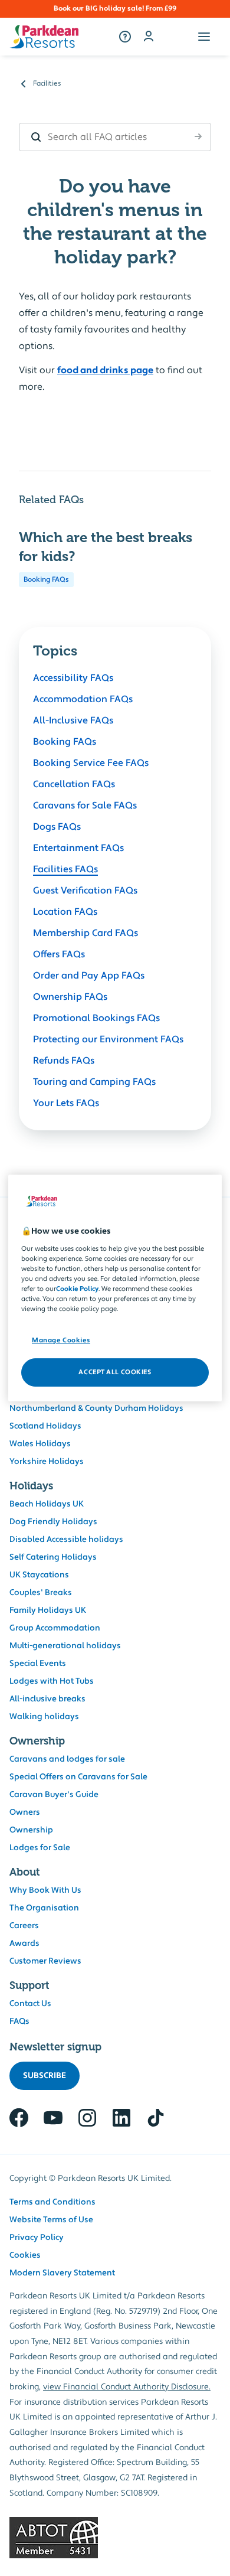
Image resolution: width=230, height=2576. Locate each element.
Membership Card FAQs (86, 933)
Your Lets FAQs (66, 1103)
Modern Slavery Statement (62, 2273)
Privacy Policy (37, 2238)
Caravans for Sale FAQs (85, 806)
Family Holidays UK (48, 1610)
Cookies (25, 2255)
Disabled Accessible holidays (66, 1540)
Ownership (31, 1830)
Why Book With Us (45, 1890)
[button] (204, 37)
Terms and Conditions (52, 2202)
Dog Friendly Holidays (53, 1522)
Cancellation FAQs (74, 784)
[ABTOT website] (115, 2538)
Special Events (38, 1664)
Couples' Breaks (41, 1593)
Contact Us (30, 2004)
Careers (24, 1926)
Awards (24, 1944)
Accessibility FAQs (73, 678)
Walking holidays (44, 1717)
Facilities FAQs (65, 869)
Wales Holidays (40, 1444)
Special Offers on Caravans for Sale (78, 1777)
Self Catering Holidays (53, 1557)
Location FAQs (65, 912)
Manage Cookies (61, 1340)
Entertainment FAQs (78, 848)
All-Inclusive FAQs (73, 720)
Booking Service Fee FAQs (91, 763)
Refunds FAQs (64, 1061)
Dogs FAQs (57, 827)
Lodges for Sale (40, 1848)
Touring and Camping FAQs (94, 1082)
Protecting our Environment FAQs (108, 1039)
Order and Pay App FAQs (89, 976)
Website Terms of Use (51, 2220)
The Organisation (44, 1908)
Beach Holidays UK (47, 1504)
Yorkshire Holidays (47, 1462)
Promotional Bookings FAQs (96, 1018)
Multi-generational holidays (65, 1646)
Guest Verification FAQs (85, 891)
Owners (25, 1812)
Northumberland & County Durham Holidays (96, 1408)
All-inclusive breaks (47, 1699)
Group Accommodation (55, 1628)
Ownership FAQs (70, 997)
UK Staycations (39, 1575)
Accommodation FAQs (83, 699)
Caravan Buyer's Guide (54, 1795)
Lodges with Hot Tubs (52, 1681)
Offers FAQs (59, 954)
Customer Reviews (45, 1961)
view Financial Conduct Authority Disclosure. (127, 2387)
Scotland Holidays (45, 1426)
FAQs (19, 2021)
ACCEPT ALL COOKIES (115, 1372)
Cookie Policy (77, 1289)
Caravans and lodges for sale (67, 1759)
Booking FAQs (46, 580)
